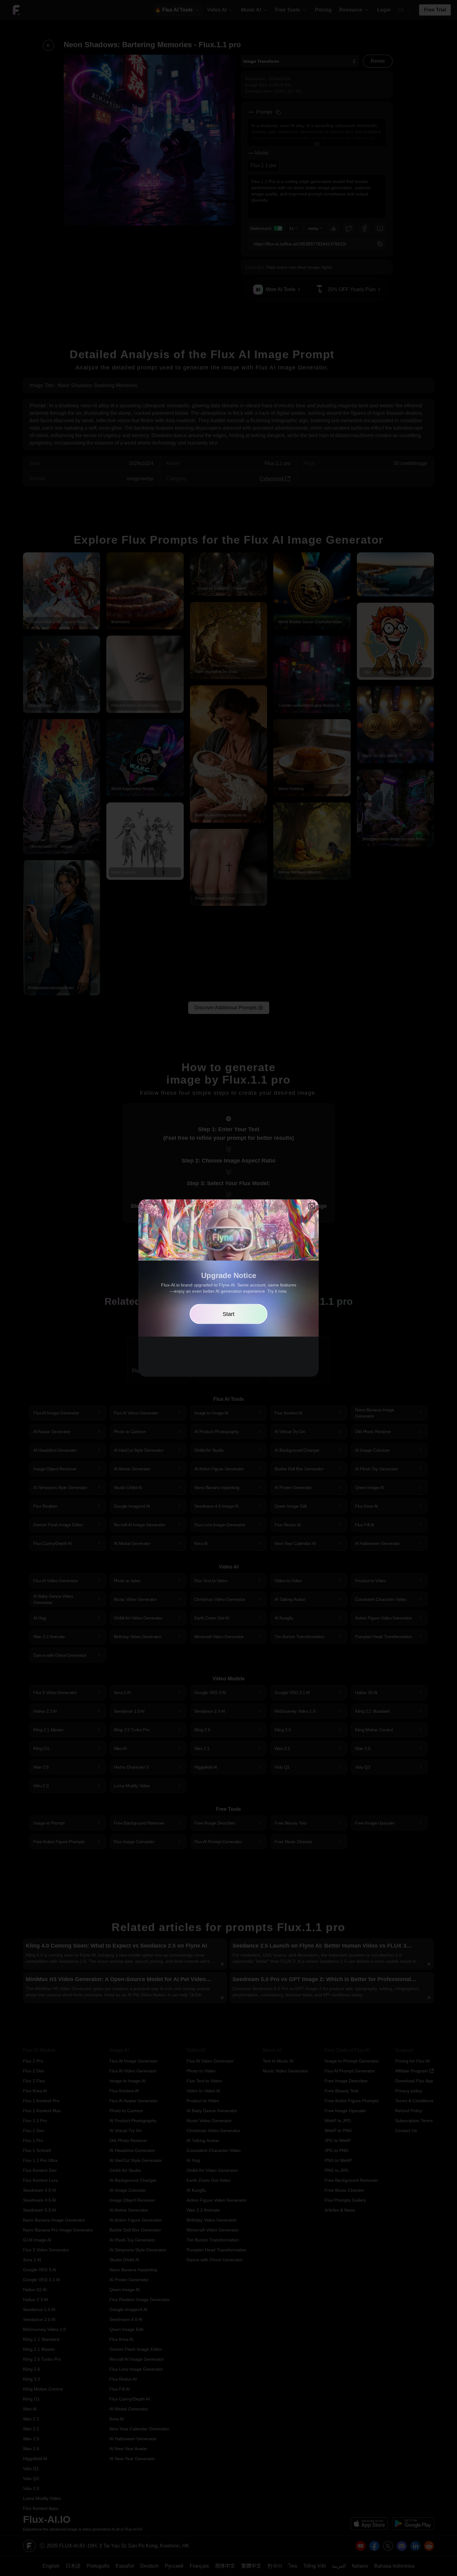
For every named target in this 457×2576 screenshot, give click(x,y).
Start (228, 1314)
